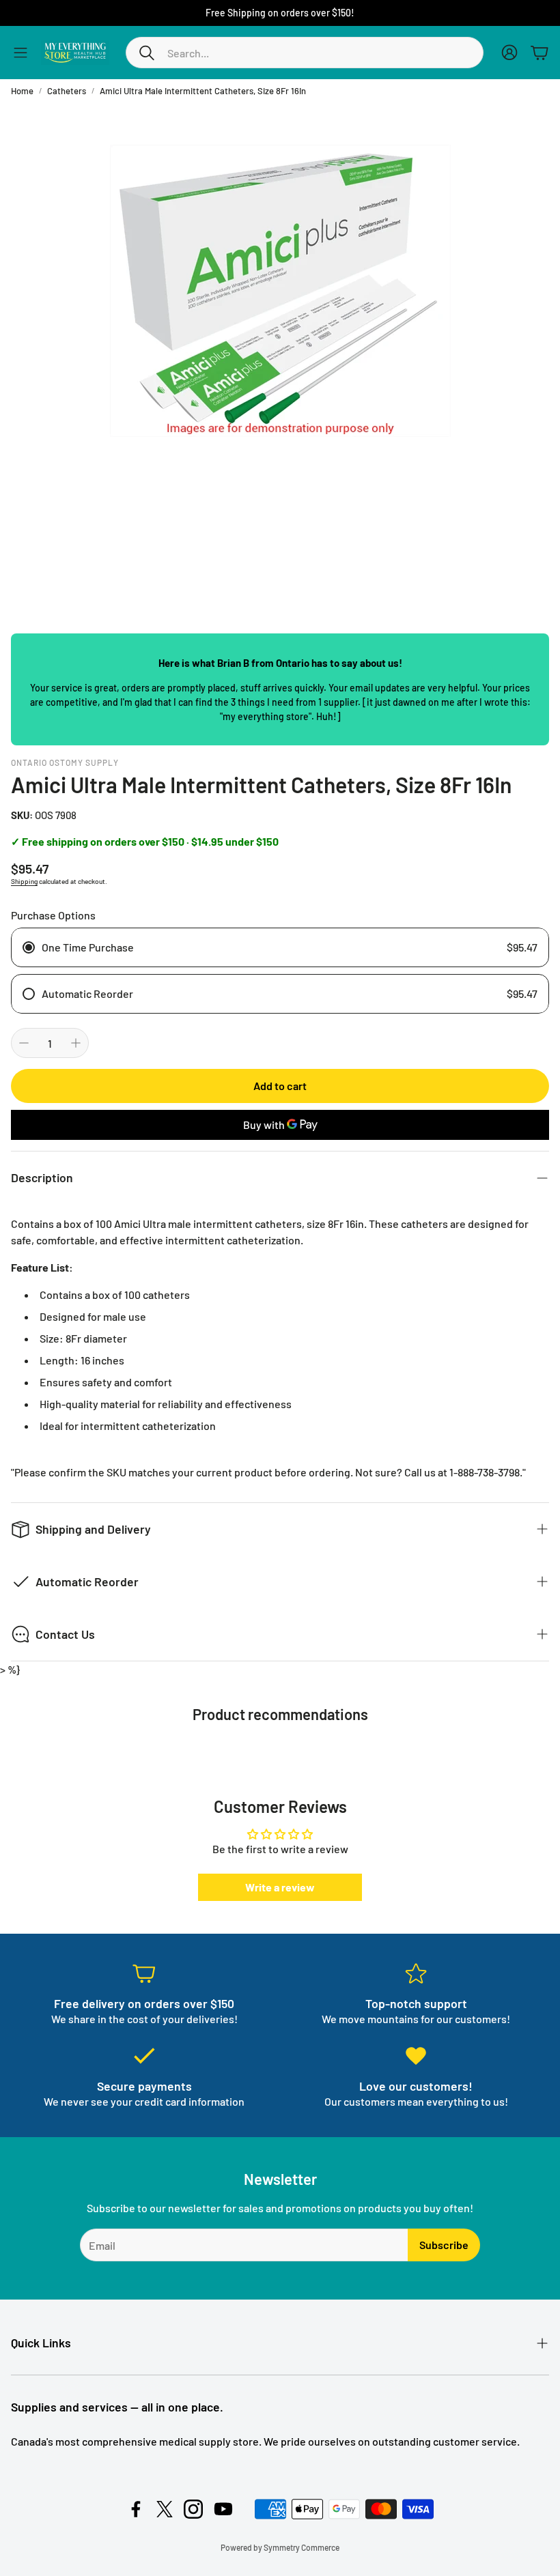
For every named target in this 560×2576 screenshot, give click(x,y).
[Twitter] (165, 2509)
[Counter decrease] (24, 1043)
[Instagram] (193, 2509)
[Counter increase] (76, 1043)
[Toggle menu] (20, 53)
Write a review (280, 1887)
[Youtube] (223, 2509)
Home (22, 91)
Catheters (67, 91)
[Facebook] (136, 2509)
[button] (305, 53)
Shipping (24, 881)
